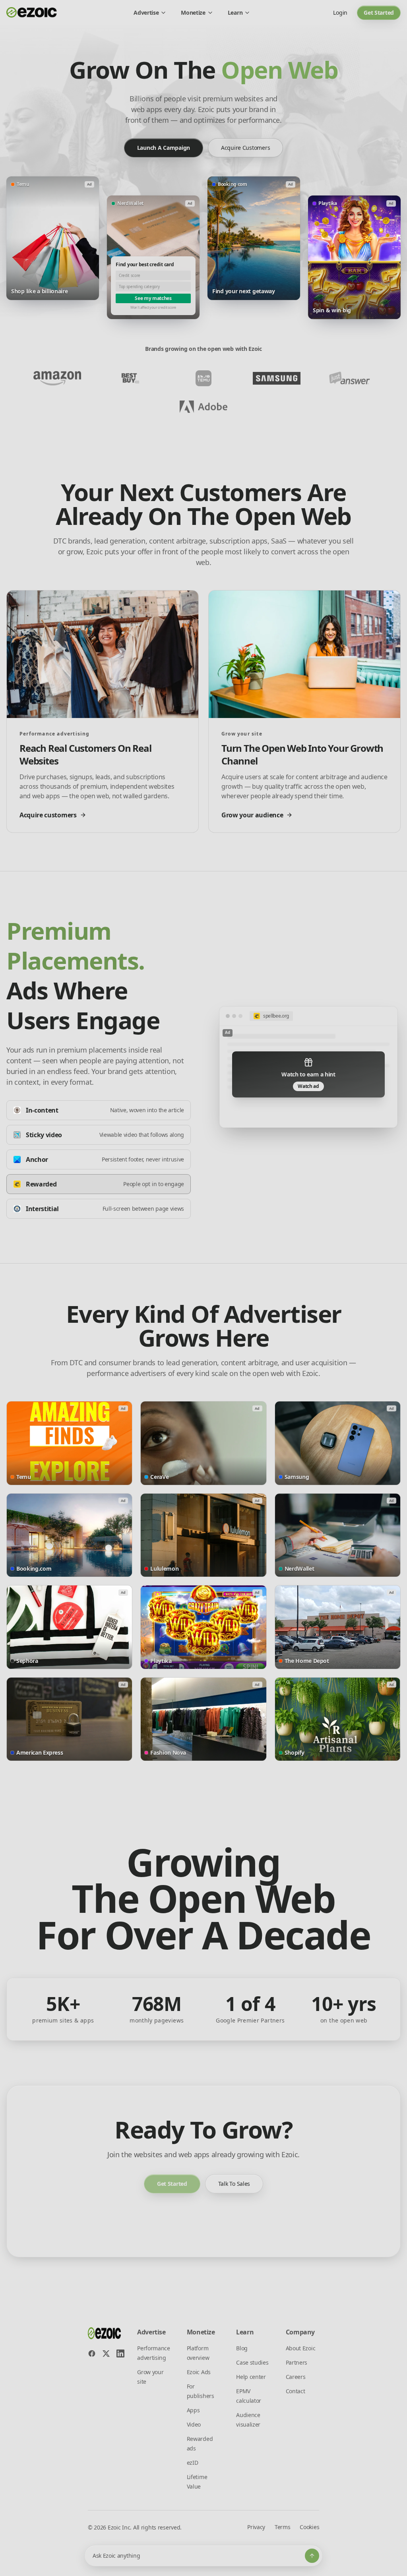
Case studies (252, 2362)
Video (194, 2424)
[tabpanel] (308, 1067)
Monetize (193, 13)
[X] (106, 2353)
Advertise (146, 13)
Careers (296, 2377)
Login (340, 13)
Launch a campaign (164, 148)
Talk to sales (234, 2184)
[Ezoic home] (32, 13)
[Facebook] (92, 2353)
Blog (242, 2348)
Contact (296, 2391)
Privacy (256, 2527)
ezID (193, 2463)
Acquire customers (245, 148)
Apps (193, 2410)
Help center (251, 2377)
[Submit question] (312, 2556)
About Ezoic (300, 2348)
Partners (297, 2362)
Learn (235, 13)
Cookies (309, 2527)
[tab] (99, 1110)
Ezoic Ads (199, 2372)
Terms (282, 2527)
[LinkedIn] (120, 2353)
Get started (379, 13)
